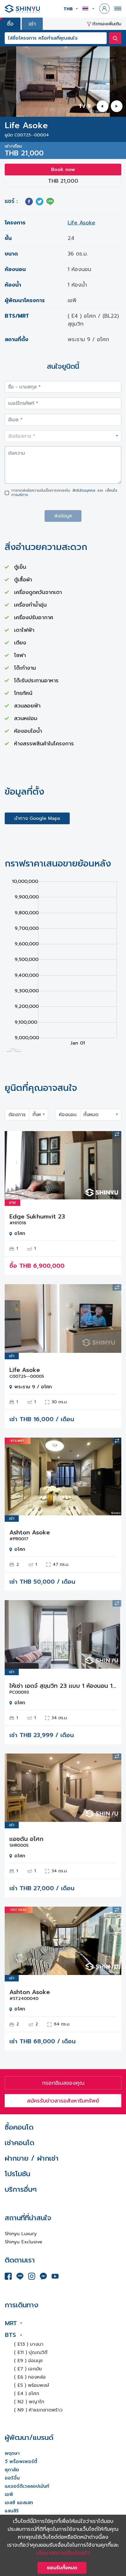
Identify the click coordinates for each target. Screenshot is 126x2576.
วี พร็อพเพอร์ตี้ (21, 2462)
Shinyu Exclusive (23, 2242)
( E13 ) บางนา (29, 2344)
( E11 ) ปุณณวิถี (31, 2352)
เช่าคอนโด (19, 2143)
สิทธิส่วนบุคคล (84, 490)
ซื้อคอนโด (19, 2127)
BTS (10, 2335)
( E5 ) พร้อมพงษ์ (32, 2385)
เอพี (9, 2494)
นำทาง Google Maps (37, 818)
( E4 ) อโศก (27, 2394)
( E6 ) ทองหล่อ (30, 2377)
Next (113, 1165)
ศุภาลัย (12, 2470)
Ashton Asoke (30, 1532)
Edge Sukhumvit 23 (37, 1216)
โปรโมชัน (17, 2174)
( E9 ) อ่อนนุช (28, 2361)
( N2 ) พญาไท (29, 2402)
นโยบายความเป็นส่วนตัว (63, 2553)
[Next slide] (117, 106)
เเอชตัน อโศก (26, 1839)
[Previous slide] (103, 106)
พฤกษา (12, 2453)
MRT (11, 2323)
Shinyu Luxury (21, 2234)
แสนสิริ (12, 2511)
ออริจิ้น (12, 2478)
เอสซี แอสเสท (19, 2503)
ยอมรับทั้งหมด (62, 2568)
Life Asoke (81, 223)
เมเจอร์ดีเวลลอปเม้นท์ (27, 2486)
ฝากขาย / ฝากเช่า (32, 2158)
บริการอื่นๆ (21, 2189)
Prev (13, 1165)
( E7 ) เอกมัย (28, 2369)
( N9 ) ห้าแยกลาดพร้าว (38, 2410)
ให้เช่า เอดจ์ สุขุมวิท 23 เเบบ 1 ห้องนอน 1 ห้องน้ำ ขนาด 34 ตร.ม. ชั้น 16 (63, 1686)
